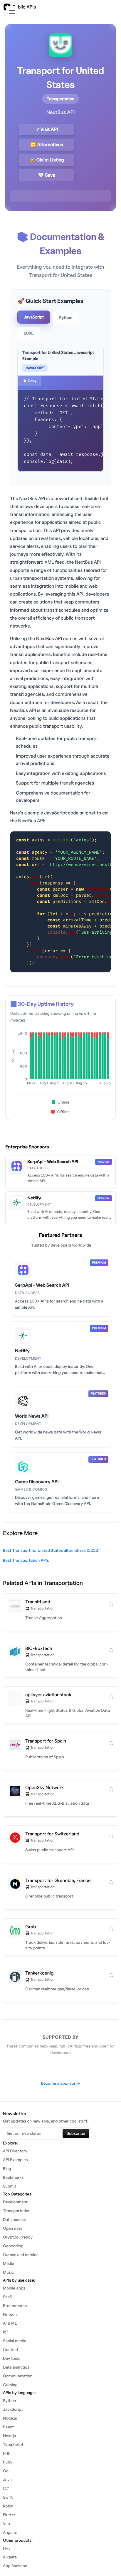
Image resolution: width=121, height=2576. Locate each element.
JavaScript (34, 317)
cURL (29, 333)
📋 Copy (30, 381)
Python (66, 318)
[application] (60, 1060)
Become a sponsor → (60, 2083)
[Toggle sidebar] (12, 12)
